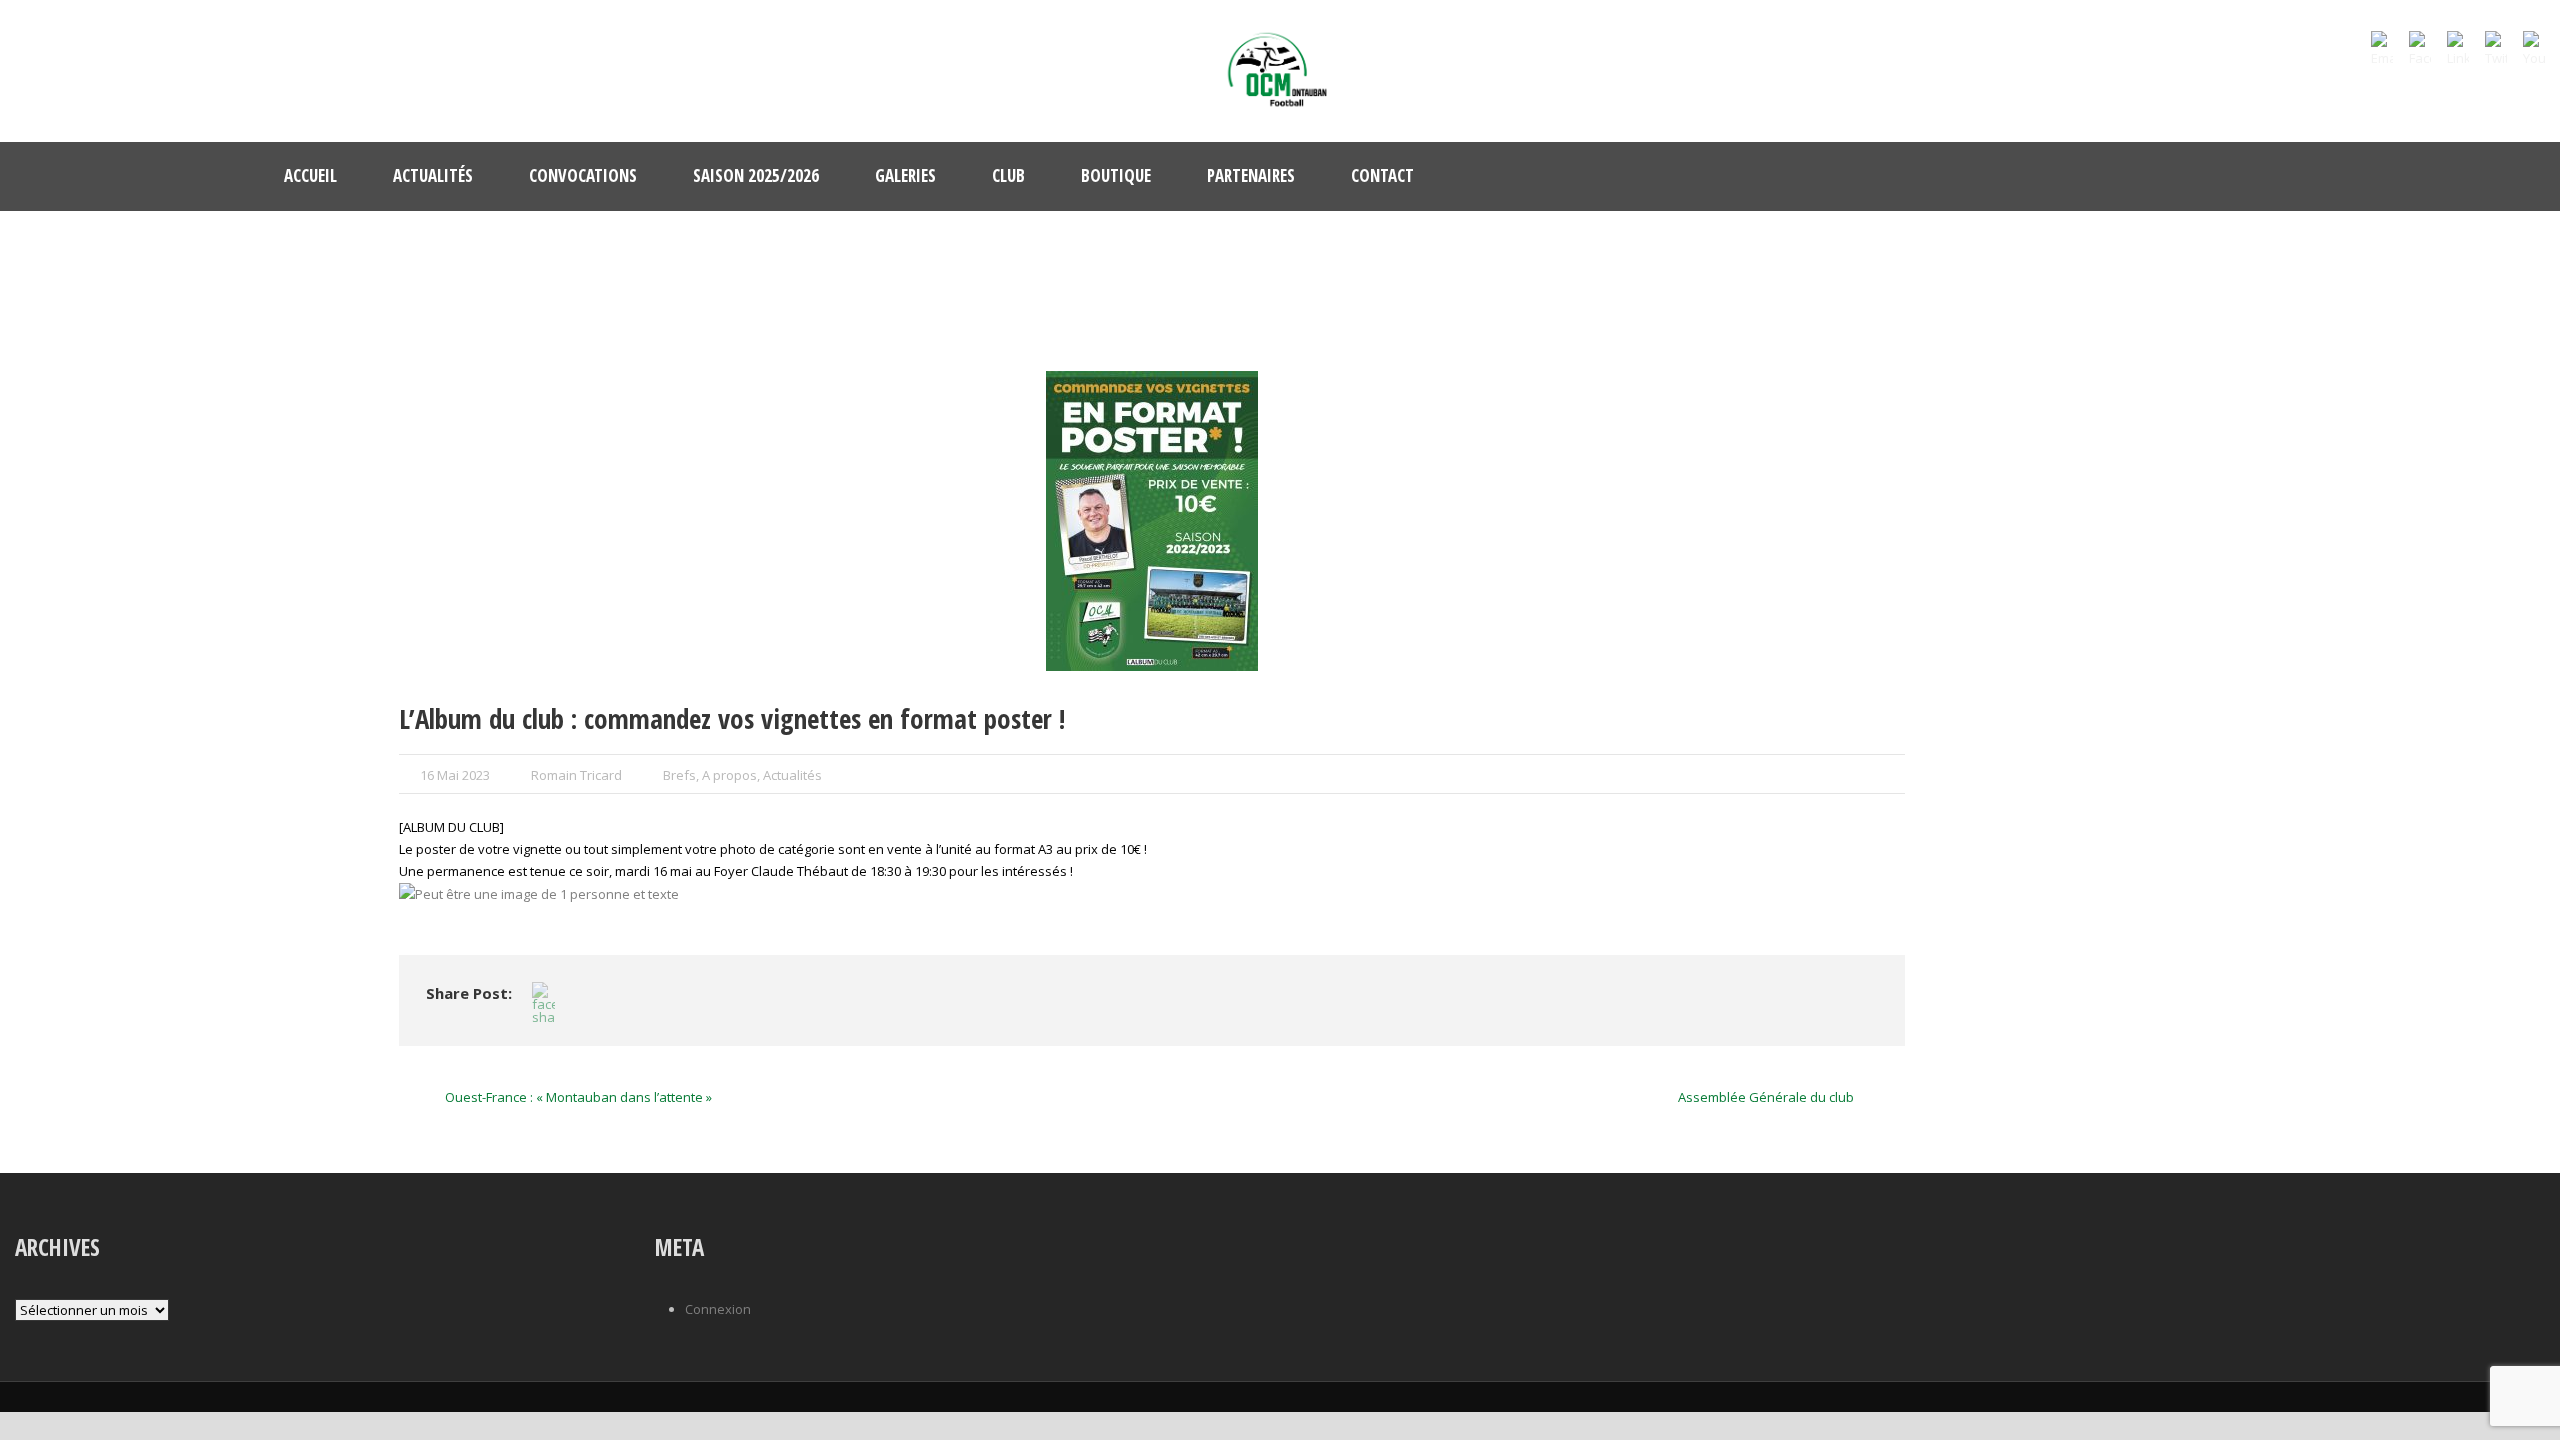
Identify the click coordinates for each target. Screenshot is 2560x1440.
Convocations (583, 175)
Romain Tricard (576, 775)
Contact (1382, 175)
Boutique (1116, 175)
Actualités (433, 175)
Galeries (905, 175)
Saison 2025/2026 (756, 175)
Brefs (679, 775)
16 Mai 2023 (455, 775)
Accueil (310, 175)
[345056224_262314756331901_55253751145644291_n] (1152, 521)
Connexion (718, 1309)
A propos (729, 775)
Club (1008, 175)
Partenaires (1251, 175)
